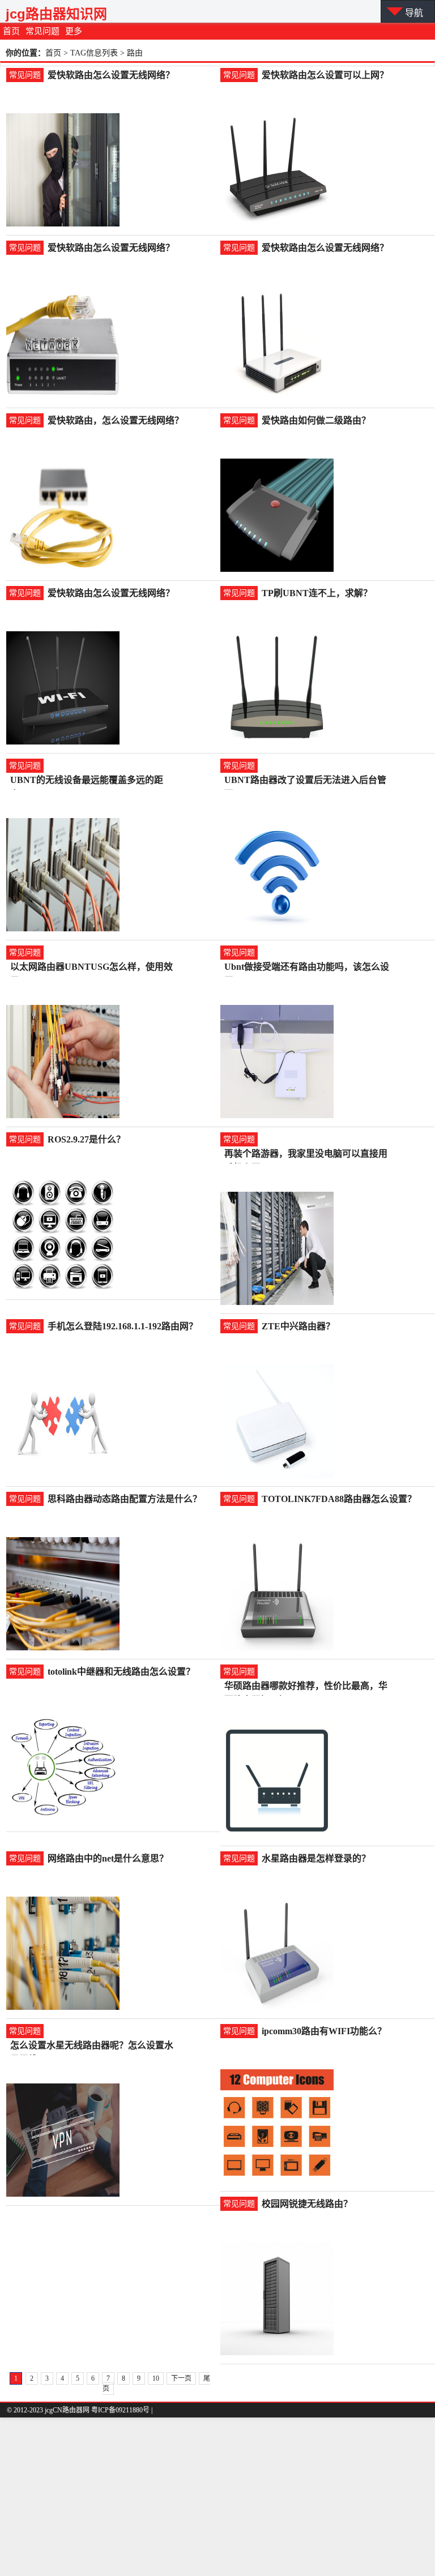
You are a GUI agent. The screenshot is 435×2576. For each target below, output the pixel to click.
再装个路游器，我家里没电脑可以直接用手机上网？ (306, 1155)
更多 (74, 31)
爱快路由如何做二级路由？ (316, 420)
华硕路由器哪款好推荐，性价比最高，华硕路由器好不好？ (306, 1687)
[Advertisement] (217, 2497)
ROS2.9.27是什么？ (86, 1139)
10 (156, 2378)
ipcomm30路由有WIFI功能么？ (324, 2031)
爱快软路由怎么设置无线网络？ (111, 75)
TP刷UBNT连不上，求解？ (317, 593)
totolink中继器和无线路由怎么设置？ (121, 1672)
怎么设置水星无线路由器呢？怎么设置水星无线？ (92, 2046)
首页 (11, 31)
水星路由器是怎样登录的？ (316, 1858)
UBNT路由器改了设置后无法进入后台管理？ (305, 781)
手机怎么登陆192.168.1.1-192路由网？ (123, 1326)
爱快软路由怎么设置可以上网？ (325, 75)
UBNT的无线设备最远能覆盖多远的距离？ (87, 781)
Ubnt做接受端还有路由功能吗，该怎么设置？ (307, 968)
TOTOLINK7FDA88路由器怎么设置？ (339, 1499)
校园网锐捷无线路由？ (307, 2204)
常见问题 (42, 31)
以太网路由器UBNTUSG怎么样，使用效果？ (91, 968)
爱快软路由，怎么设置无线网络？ (116, 420)
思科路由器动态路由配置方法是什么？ (125, 1499)
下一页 (181, 2378)
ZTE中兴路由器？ (298, 1326)
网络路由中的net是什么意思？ (108, 1858)
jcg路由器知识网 (56, 14)
